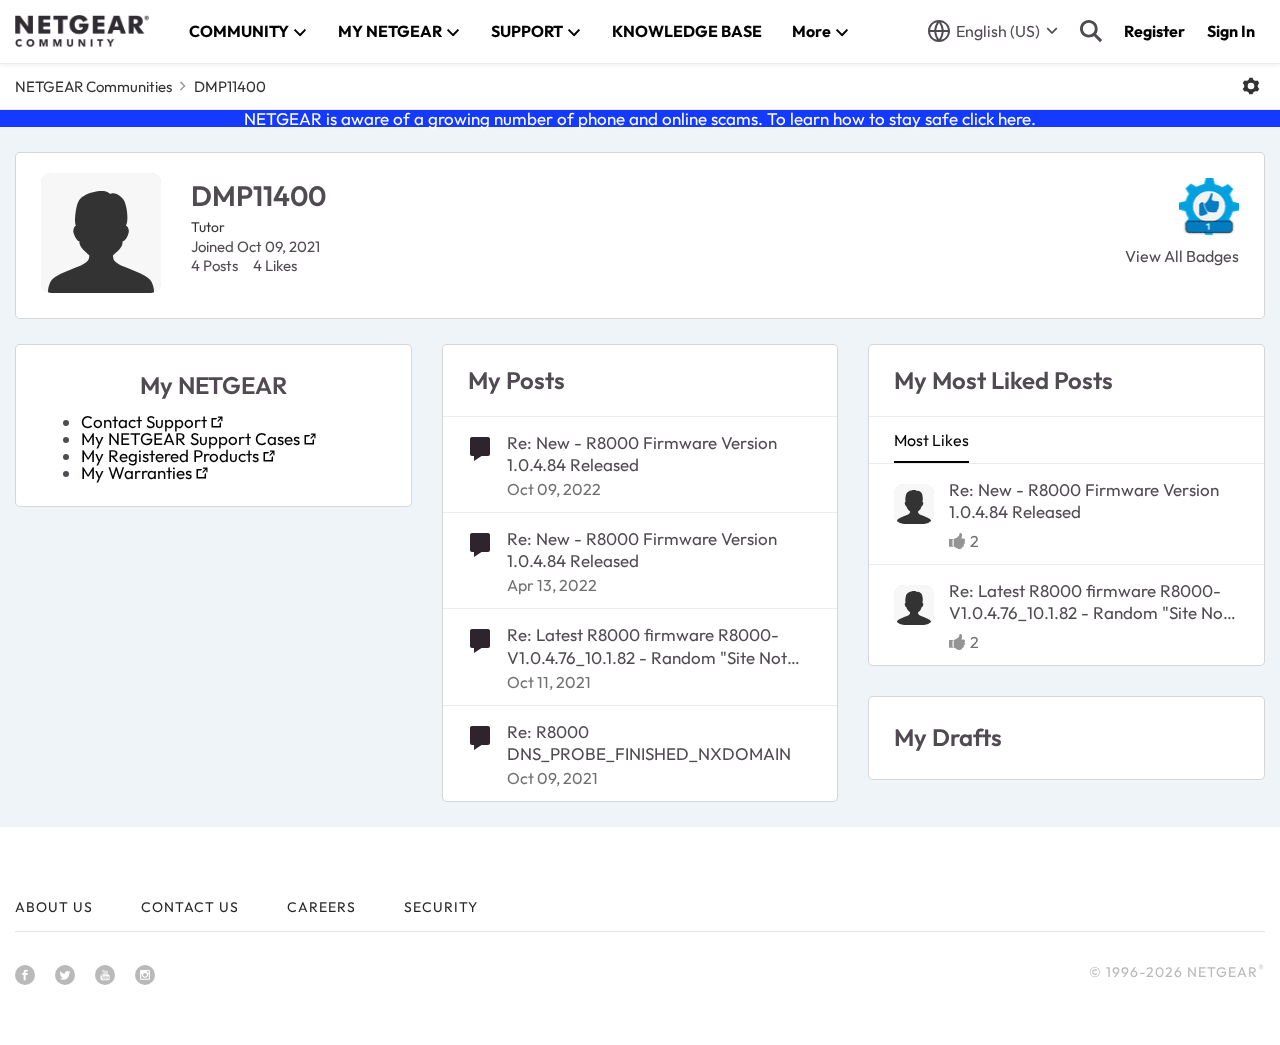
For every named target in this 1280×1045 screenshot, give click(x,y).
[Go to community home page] (82, 31)
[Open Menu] (1251, 86)
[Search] (1091, 31)
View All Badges (1182, 256)
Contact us (190, 907)
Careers (321, 907)
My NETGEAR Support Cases (190, 438)
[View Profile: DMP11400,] (914, 504)
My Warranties (136, 472)
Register (1154, 31)
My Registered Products (170, 455)
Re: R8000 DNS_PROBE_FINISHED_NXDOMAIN (649, 742)
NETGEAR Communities (93, 86)
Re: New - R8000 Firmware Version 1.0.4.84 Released (642, 453)
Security (441, 907)
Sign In (1231, 31)
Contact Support (144, 421)
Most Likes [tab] (931, 440)
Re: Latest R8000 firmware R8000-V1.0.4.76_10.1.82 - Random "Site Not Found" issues (647, 646)
